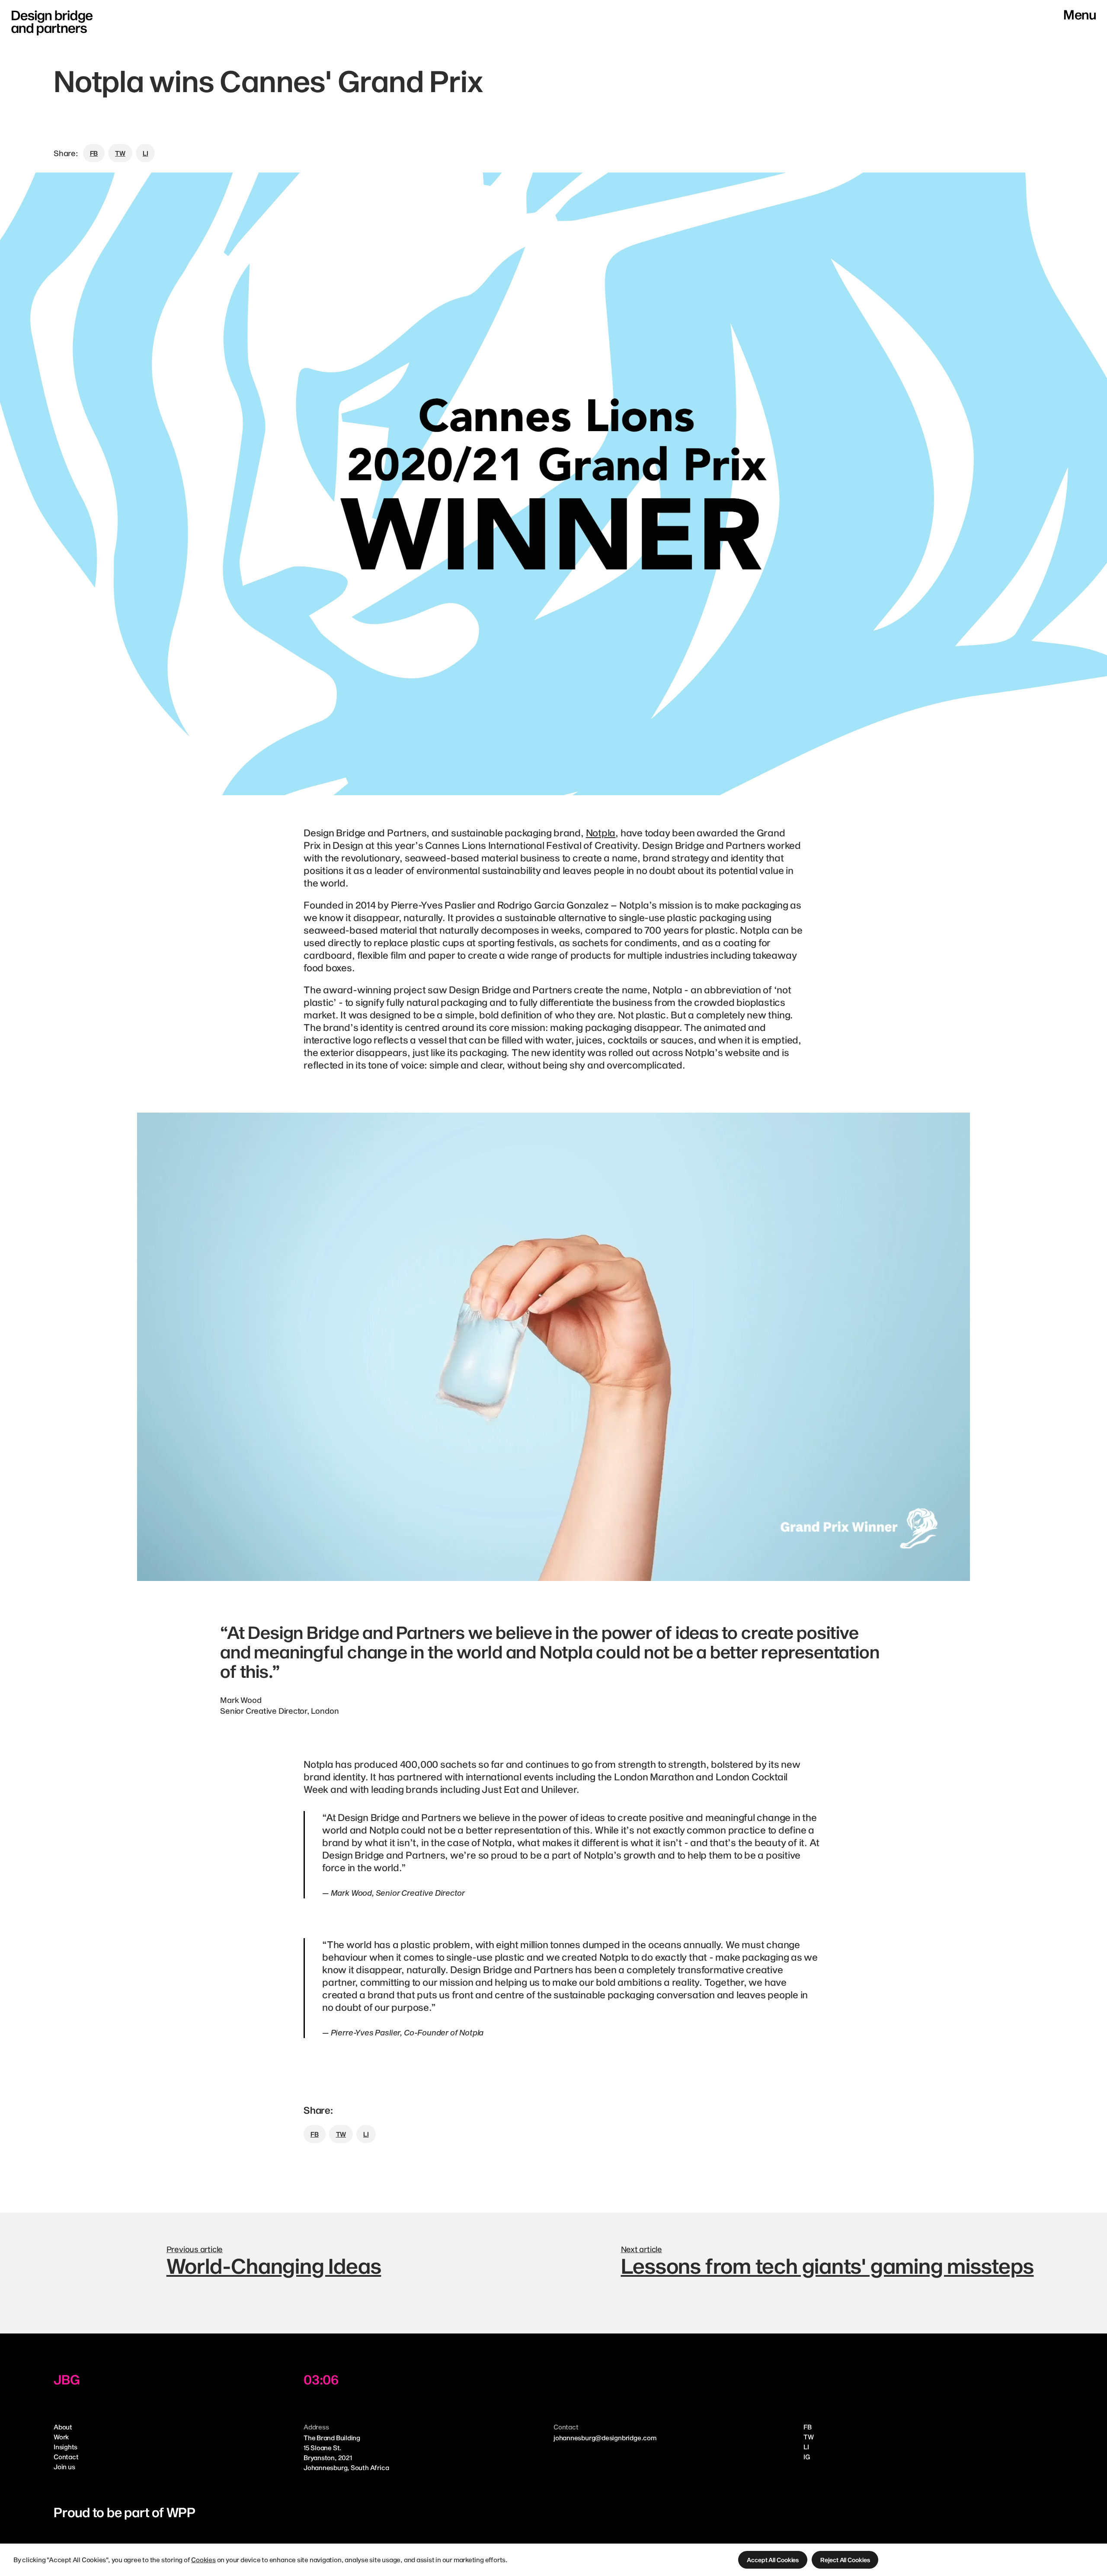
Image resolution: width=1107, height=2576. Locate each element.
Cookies (203, 2560)
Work (61, 2437)
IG (807, 2457)
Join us (64, 2467)
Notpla (601, 832)
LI (806, 2447)
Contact (66, 2457)
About (63, 2427)
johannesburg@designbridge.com (605, 2438)
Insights (66, 2447)
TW (809, 2437)
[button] (773, 2560)
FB (808, 2427)
